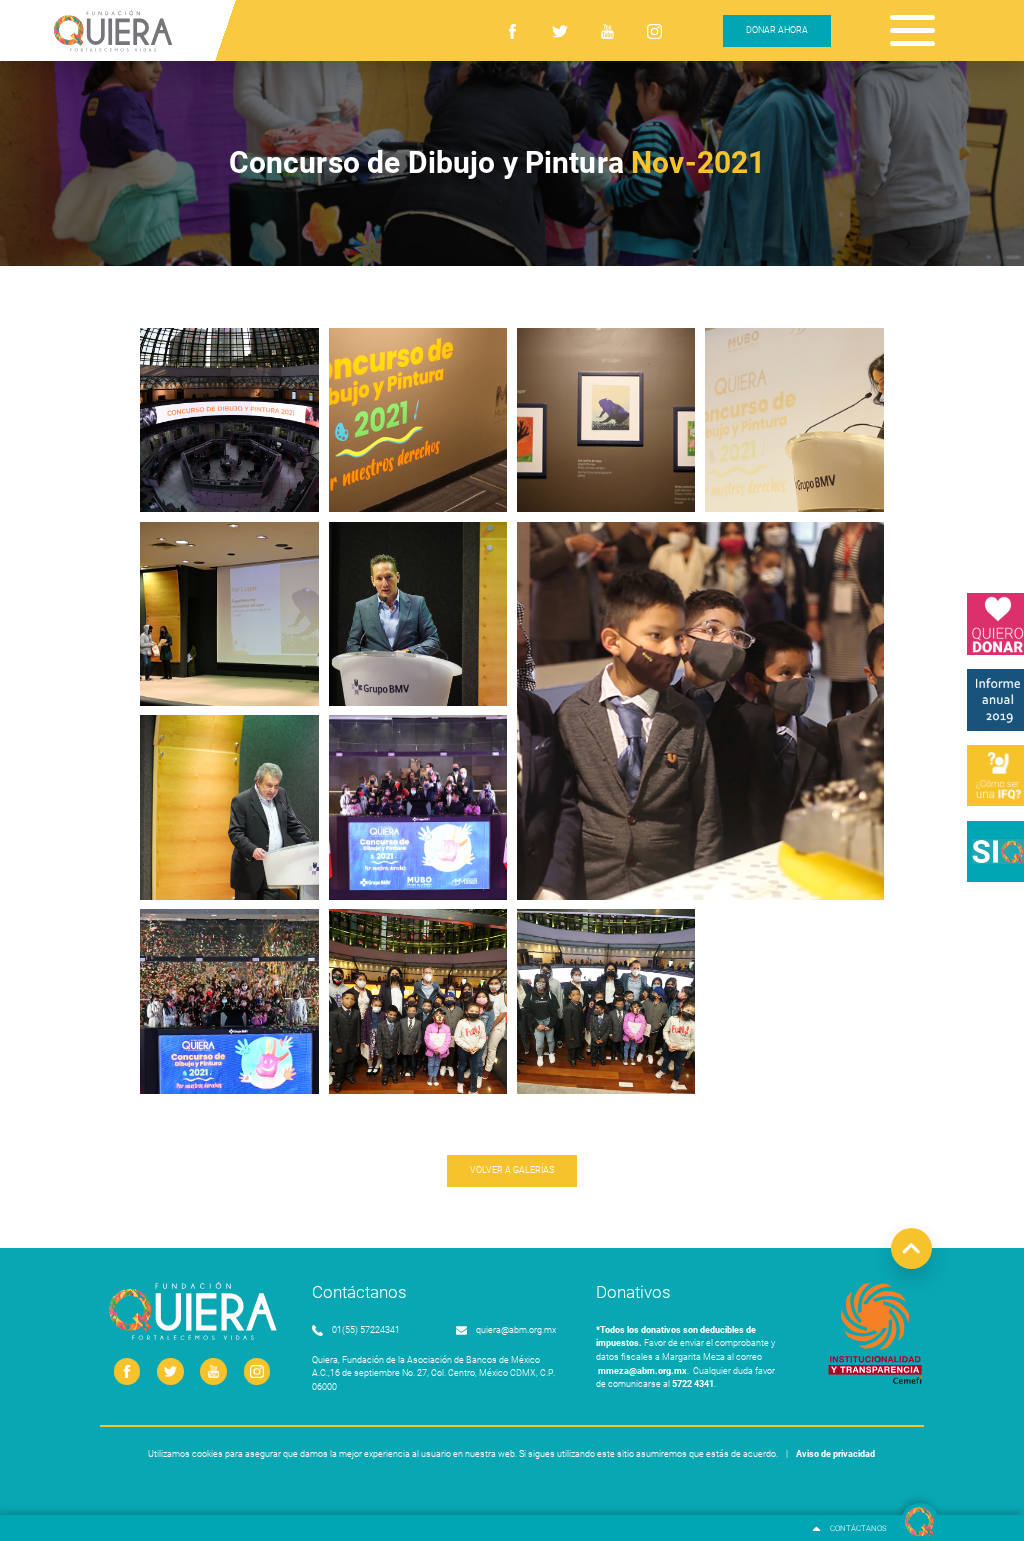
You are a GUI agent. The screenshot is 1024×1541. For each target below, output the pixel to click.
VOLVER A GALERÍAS (512, 1170)
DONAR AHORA (777, 30)
